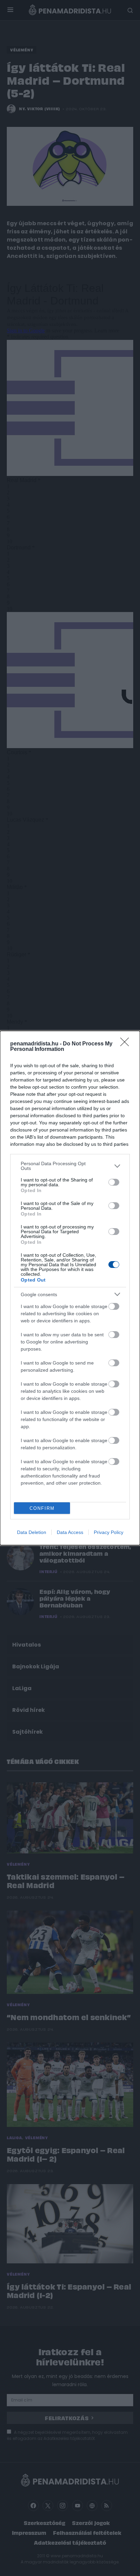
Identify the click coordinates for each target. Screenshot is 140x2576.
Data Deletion (32, 1532)
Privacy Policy (109, 1532)
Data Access (70, 1532)
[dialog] (70, 1288)
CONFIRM (42, 1508)
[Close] (127, 1044)
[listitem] (70, 1166)
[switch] (114, 1182)
